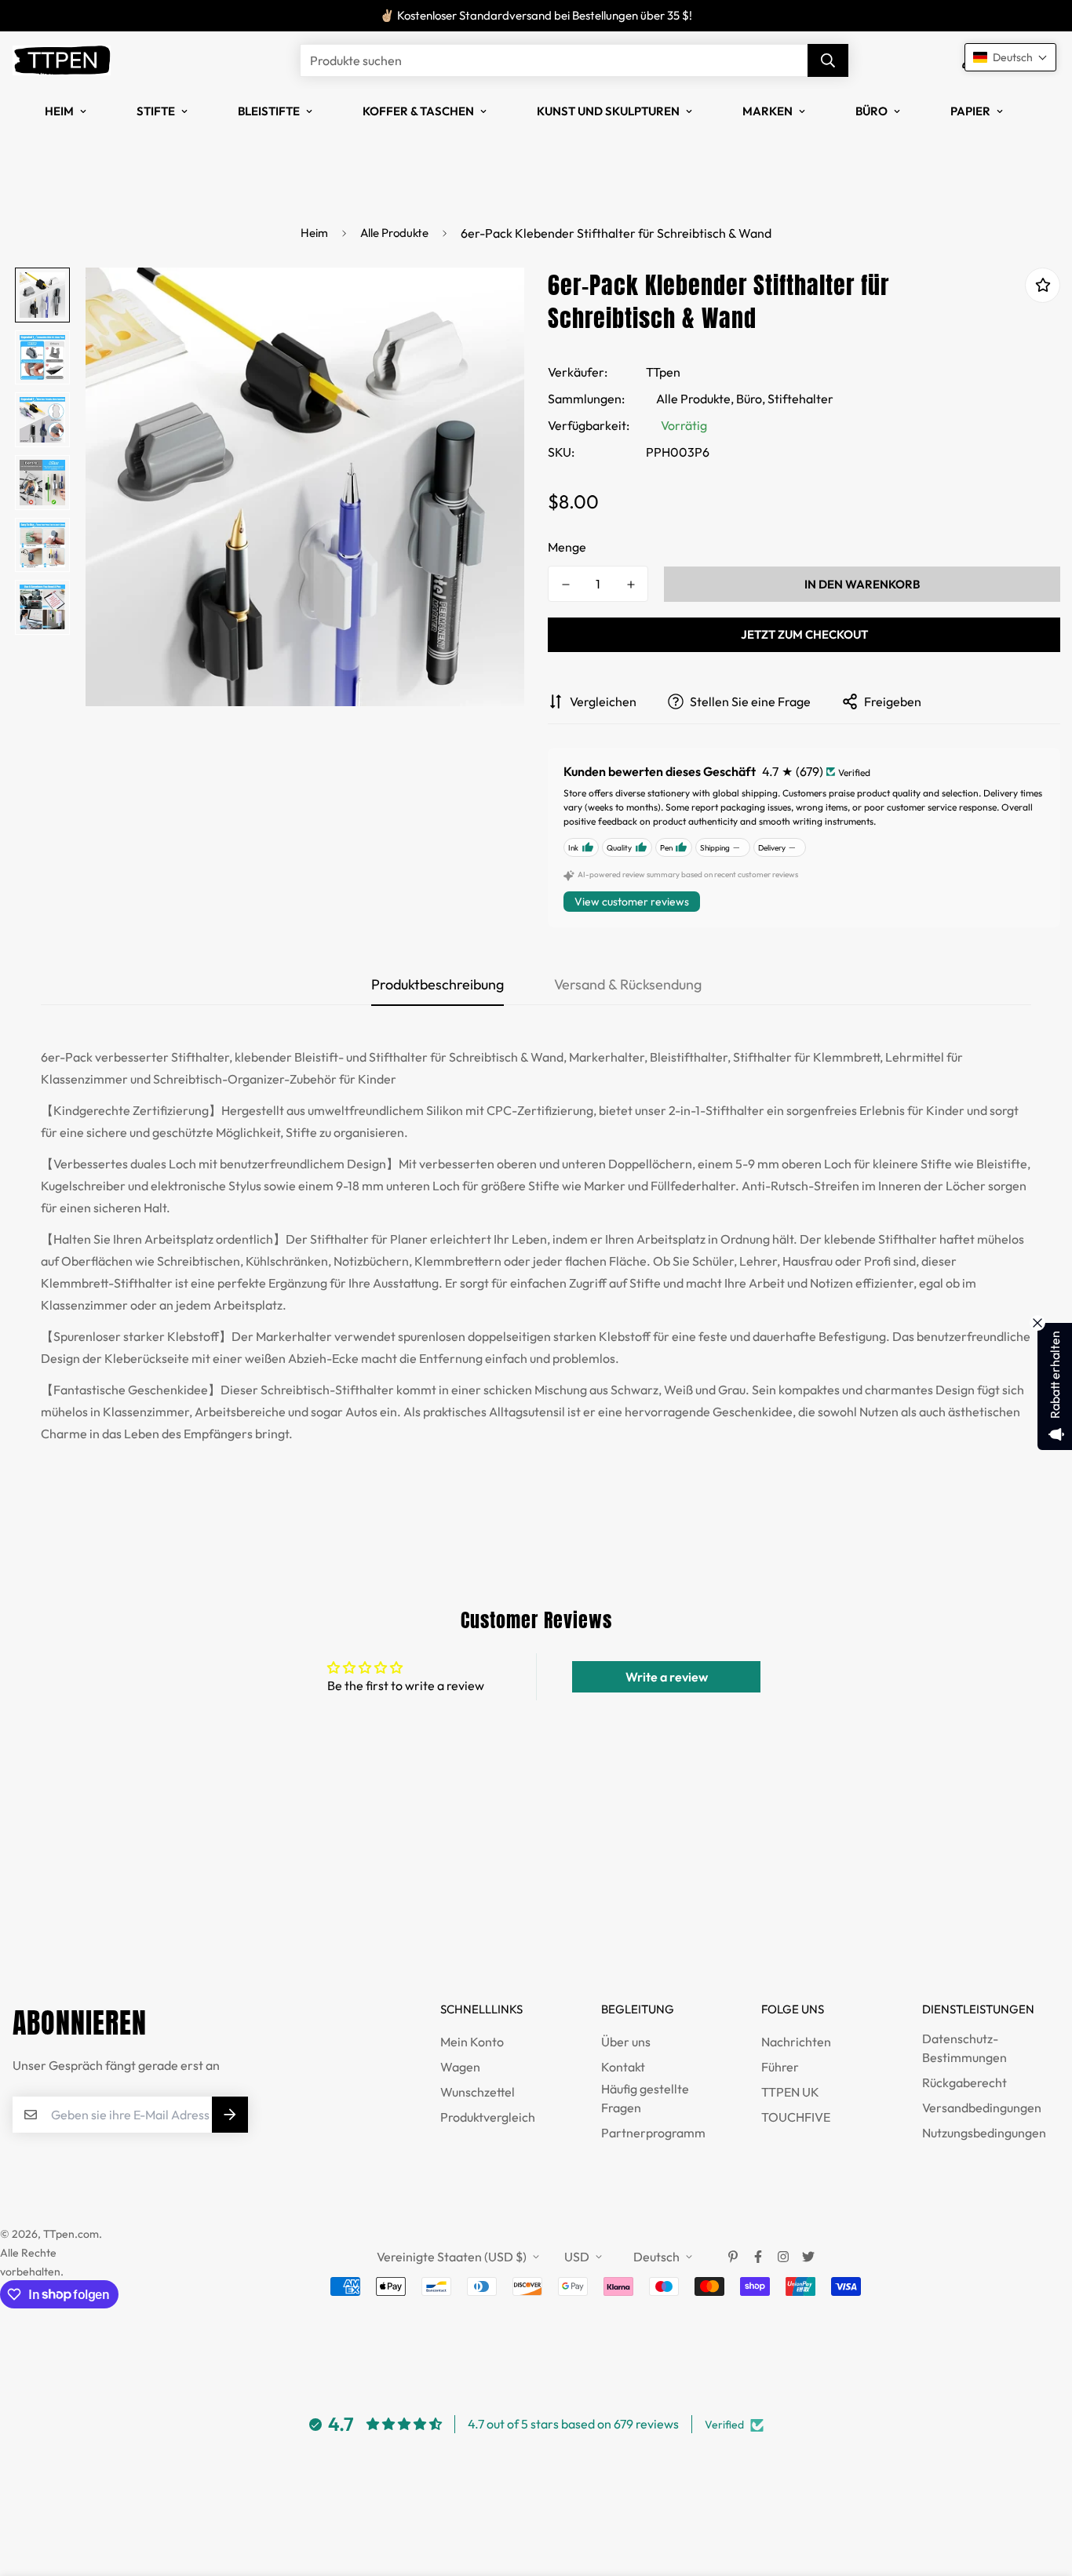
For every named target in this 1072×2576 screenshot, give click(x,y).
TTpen (663, 372)
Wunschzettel (478, 2092)
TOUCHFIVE (796, 2117)
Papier (970, 111)
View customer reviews (632, 902)
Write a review (667, 1677)
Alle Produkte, (695, 399)
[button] (1010, 57)
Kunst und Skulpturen (608, 111)
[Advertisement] (286, 1899)
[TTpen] (62, 60)
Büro (871, 111)
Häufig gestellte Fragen (645, 2098)
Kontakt (623, 2067)
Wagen (460, 2067)
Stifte (156, 111)
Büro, (751, 399)
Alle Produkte (394, 233)
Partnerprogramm (653, 2133)
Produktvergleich (488, 2117)
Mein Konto (472, 2042)
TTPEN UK (790, 2092)
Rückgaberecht (964, 2082)
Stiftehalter (800, 399)
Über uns (626, 2042)
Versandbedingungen (982, 2108)
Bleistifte (269, 111)
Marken (768, 111)
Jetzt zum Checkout (804, 634)
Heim (59, 111)
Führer (780, 2067)
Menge (567, 547)
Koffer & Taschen (418, 111)
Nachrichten (796, 2042)
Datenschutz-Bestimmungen (964, 2048)
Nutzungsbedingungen (984, 2133)
